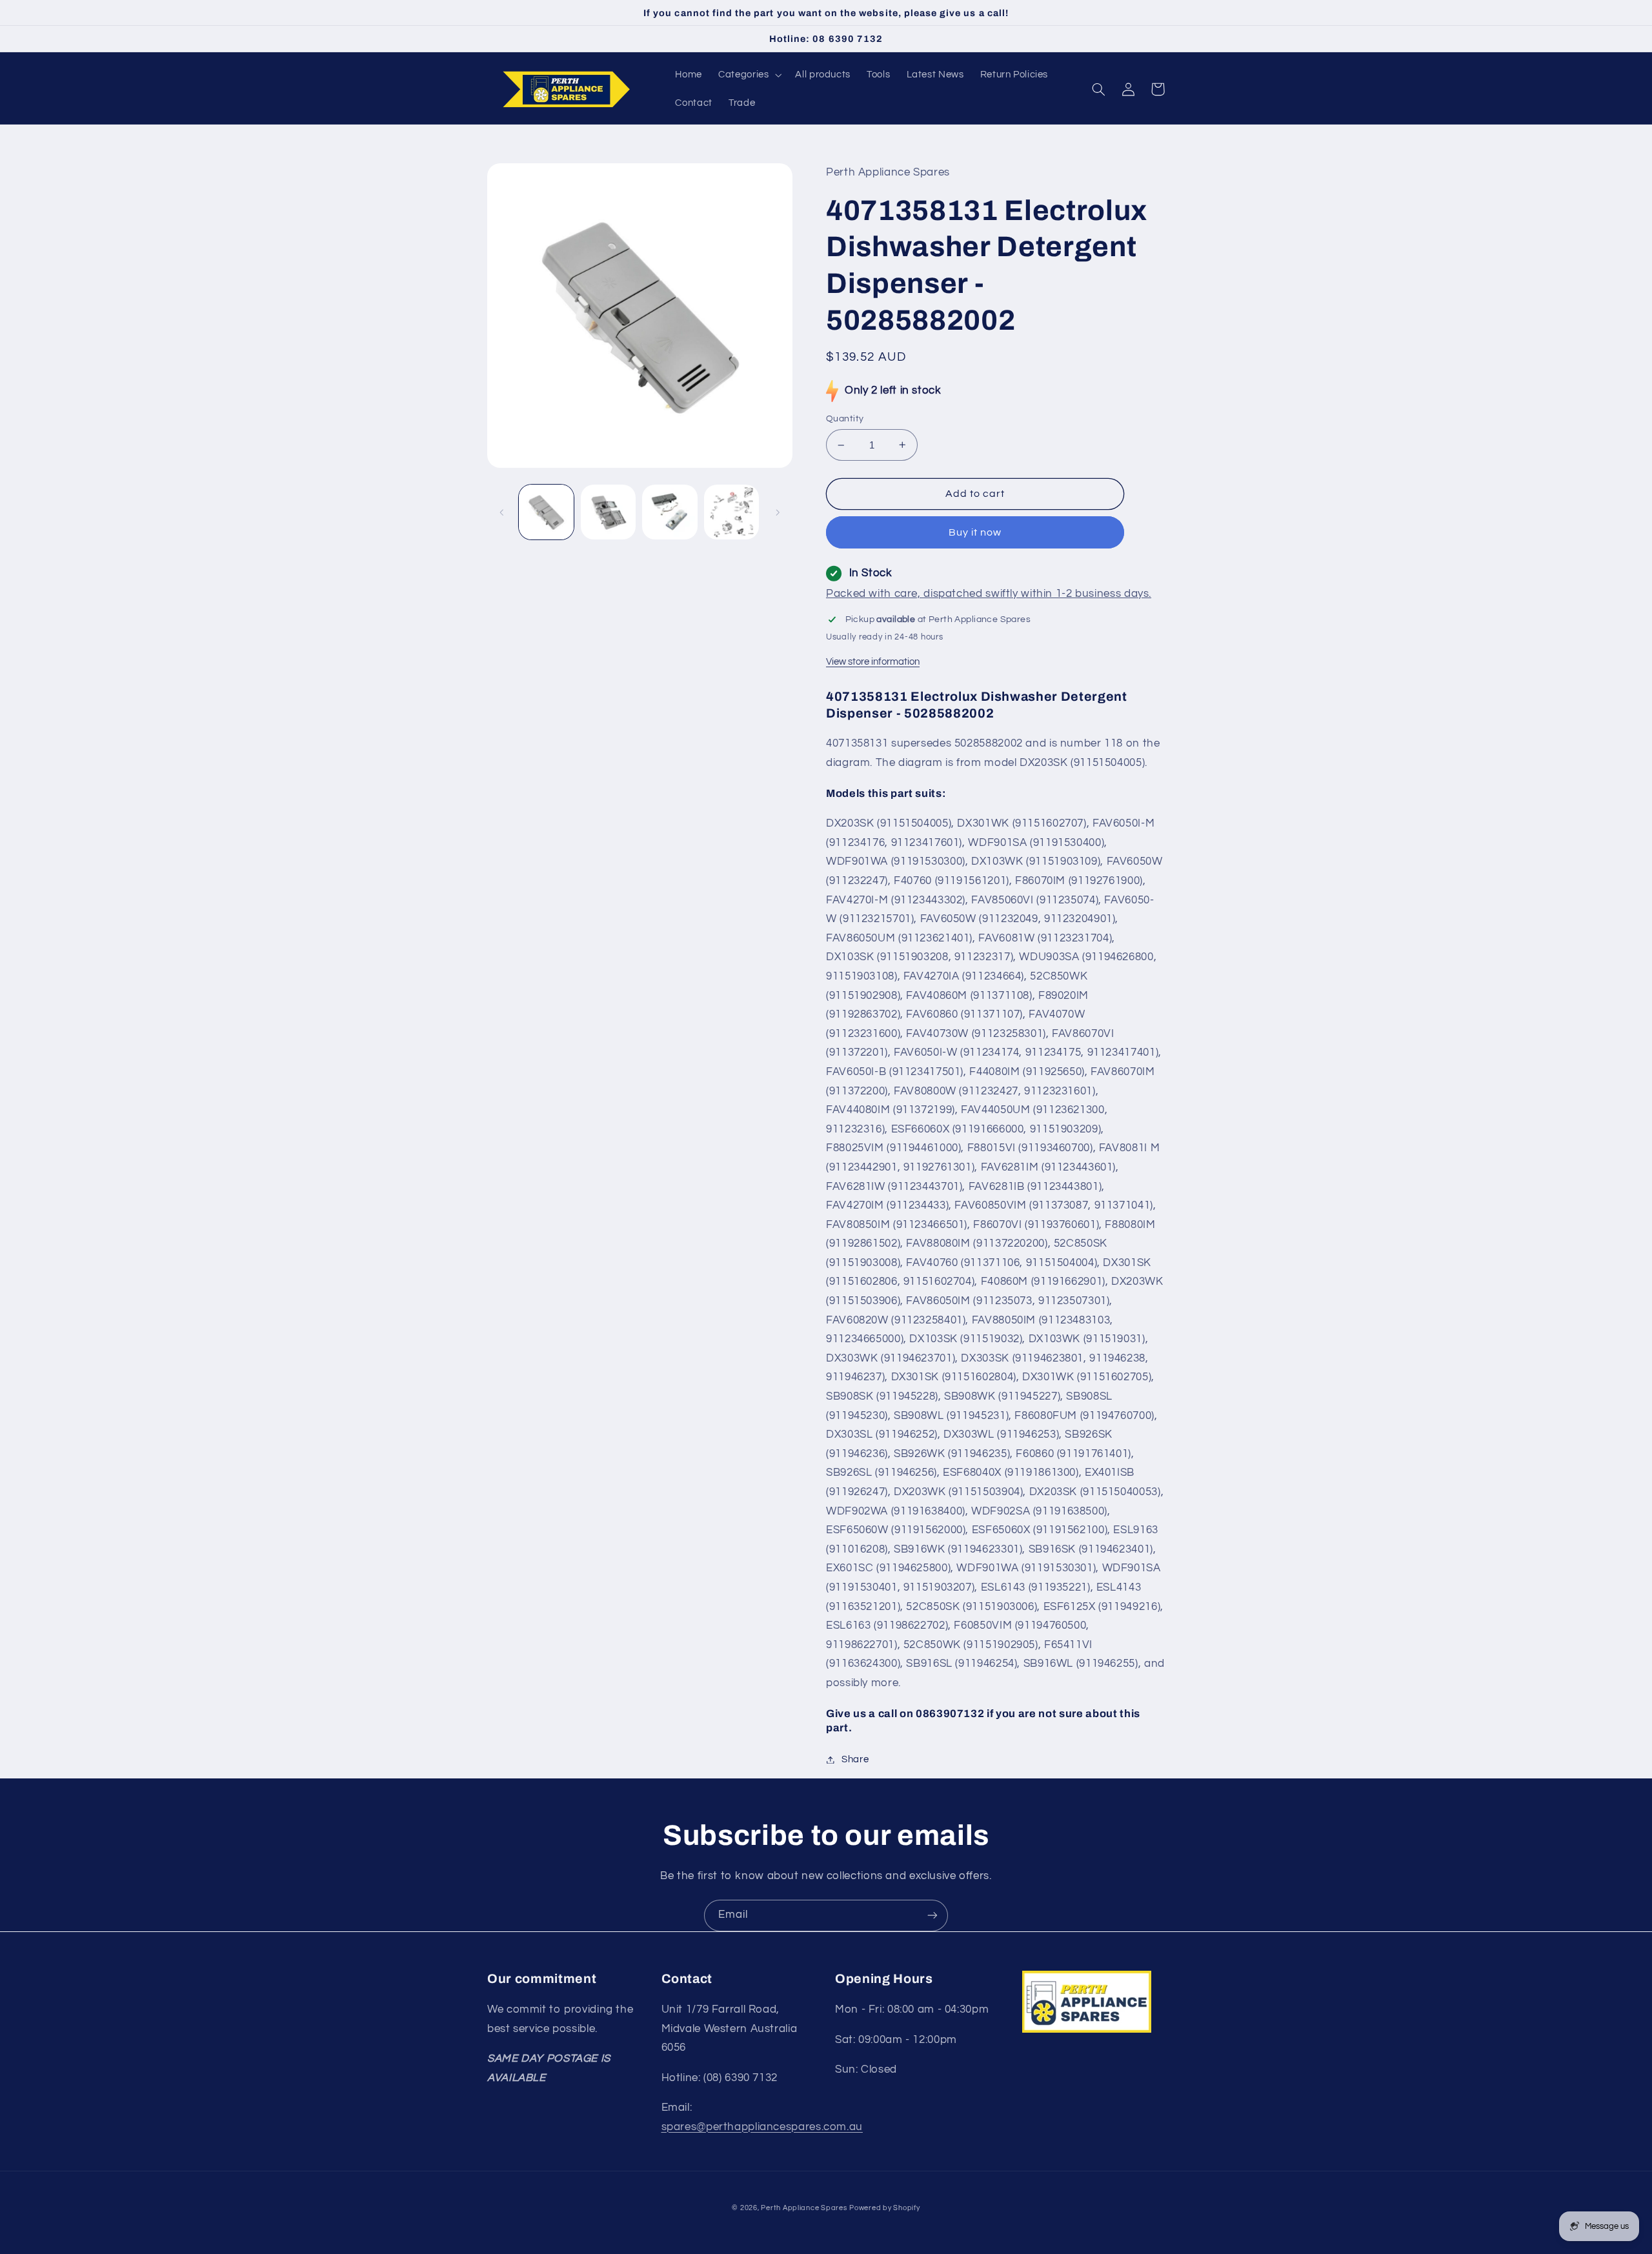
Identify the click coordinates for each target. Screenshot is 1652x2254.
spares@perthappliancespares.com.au (762, 2127)
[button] (749, 75)
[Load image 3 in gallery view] (670, 512)
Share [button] (855, 1759)
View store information (873, 662)
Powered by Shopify (884, 2208)
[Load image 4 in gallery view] (731, 512)
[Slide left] (501, 512)
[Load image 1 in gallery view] (546, 512)
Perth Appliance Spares (804, 2208)
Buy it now (975, 532)
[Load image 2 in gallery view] (608, 512)
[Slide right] (778, 512)
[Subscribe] (932, 1916)
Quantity (845, 419)
